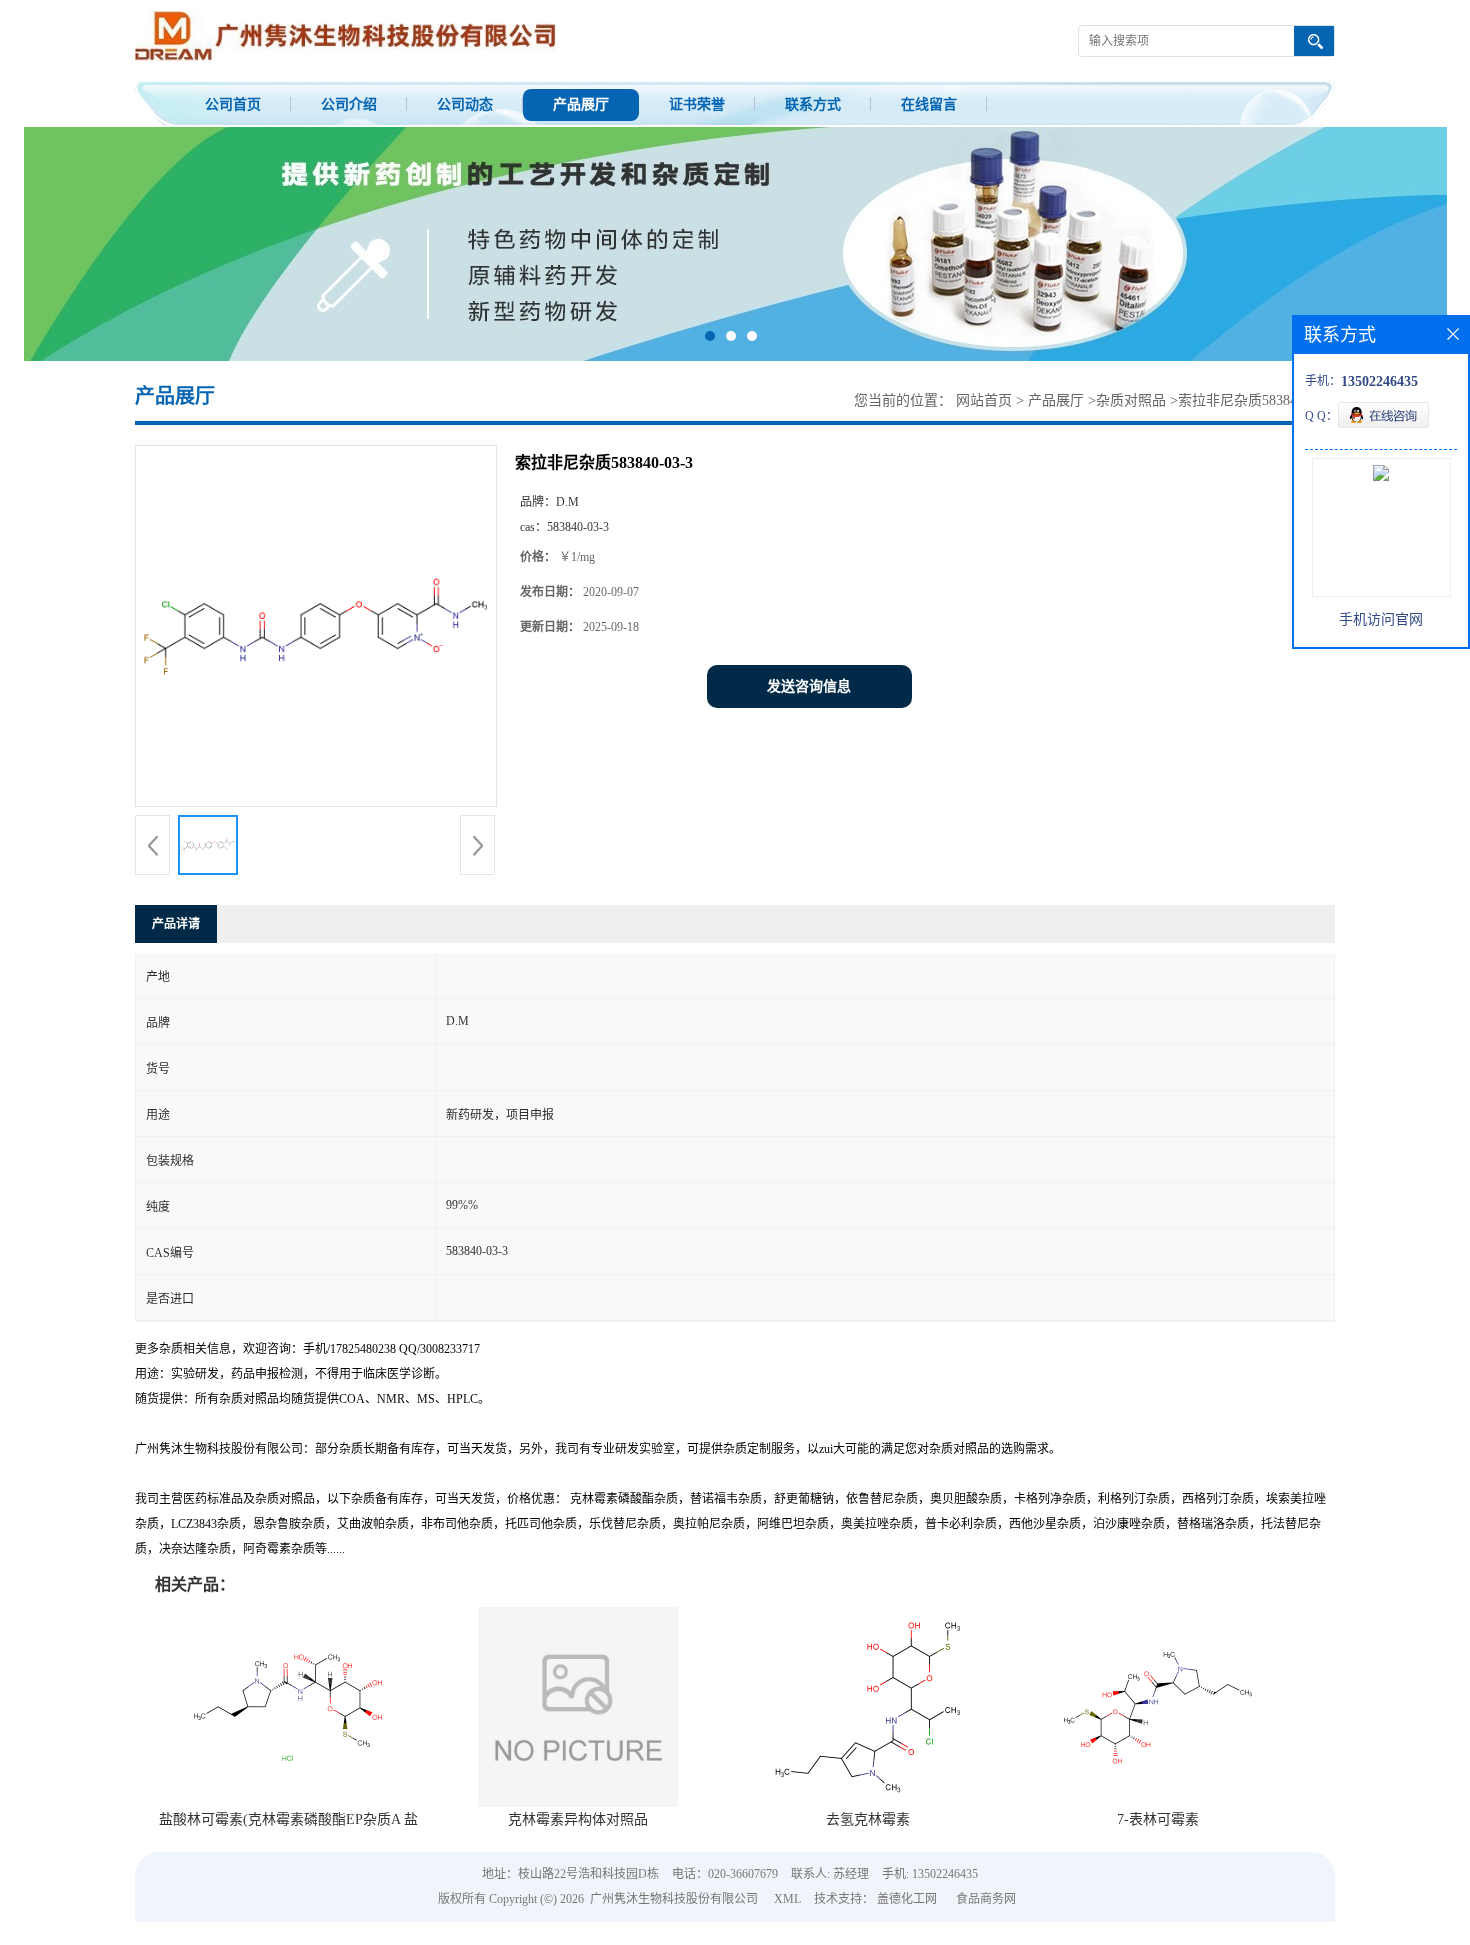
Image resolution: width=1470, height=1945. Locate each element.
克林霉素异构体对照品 (578, 1819)
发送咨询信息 (809, 686)
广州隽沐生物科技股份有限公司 (674, 1899)
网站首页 (984, 400)
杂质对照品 (1131, 400)
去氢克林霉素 (868, 1819)
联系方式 (813, 104)
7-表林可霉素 (1158, 1819)
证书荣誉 (697, 104)
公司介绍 (349, 104)
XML (787, 1899)
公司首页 (233, 104)
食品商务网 (986, 1899)
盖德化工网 (907, 1899)
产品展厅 (581, 104)
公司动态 (465, 104)
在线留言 (929, 104)
